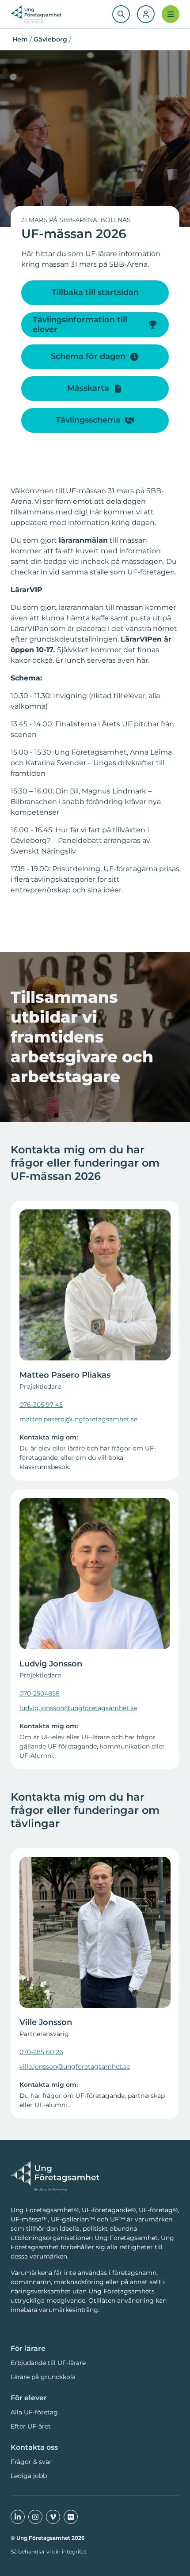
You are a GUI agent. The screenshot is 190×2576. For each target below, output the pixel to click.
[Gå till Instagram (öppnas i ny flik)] (35, 2517)
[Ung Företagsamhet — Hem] (55, 2176)
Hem (20, 39)
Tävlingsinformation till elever (80, 325)
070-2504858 (40, 1693)
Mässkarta (88, 388)
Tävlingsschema (88, 420)
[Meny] (171, 14)
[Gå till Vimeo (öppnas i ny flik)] (53, 2517)
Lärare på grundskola (43, 2377)
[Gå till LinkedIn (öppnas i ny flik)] (18, 2517)
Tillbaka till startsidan (95, 292)
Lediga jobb (29, 2476)
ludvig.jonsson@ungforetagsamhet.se (78, 1708)
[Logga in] (146, 14)
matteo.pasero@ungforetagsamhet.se (78, 1419)
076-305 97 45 (41, 1405)
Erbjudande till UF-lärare (48, 2363)
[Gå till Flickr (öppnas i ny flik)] (71, 2517)
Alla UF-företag (34, 2412)
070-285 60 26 (41, 2052)
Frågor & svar (31, 2462)
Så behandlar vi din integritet (49, 2551)
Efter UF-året (31, 2426)
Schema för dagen (88, 356)
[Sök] (121, 14)
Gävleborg (50, 39)
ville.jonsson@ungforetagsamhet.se (75, 2066)
